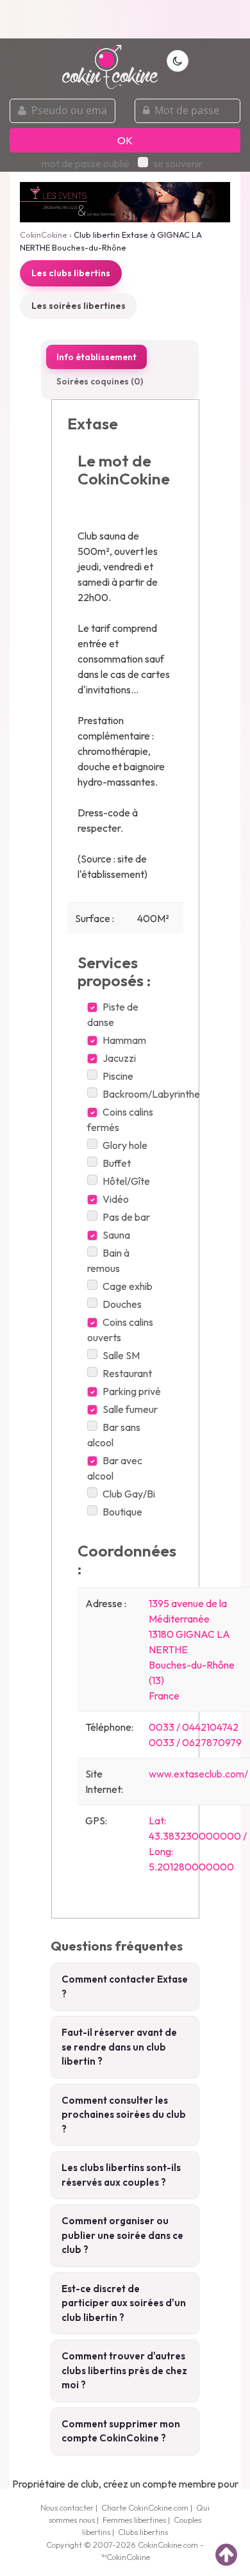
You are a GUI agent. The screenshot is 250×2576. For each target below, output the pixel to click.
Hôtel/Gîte (126, 1181)
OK (125, 140)
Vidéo (116, 1199)
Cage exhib (128, 1286)
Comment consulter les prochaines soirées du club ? (124, 2115)
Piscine (118, 1076)
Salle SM (121, 1355)
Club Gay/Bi (129, 1494)
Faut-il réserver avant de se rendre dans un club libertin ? (119, 2047)
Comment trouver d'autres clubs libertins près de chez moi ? (124, 2370)
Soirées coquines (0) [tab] (100, 381)
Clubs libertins (143, 2532)
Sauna (116, 1235)
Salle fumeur (130, 1409)
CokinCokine (44, 235)
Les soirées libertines (79, 306)
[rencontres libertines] (110, 60)
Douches (122, 1304)
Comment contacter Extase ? (125, 1986)
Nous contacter (67, 2507)
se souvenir (178, 163)
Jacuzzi (119, 1058)
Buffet (117, 1163)
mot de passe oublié (86, 163)
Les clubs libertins (71, 273)
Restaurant (127, 1373)
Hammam (124, 1040)
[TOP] (226, 2554)
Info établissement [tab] (96, 357)
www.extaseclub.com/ (198, 1774)
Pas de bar (126, 1217)
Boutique (122, 1512)
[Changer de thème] (178, 61)
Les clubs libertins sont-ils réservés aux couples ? (121, 2175)
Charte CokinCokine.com (145, 2507)
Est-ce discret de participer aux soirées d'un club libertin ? (124, 2303)
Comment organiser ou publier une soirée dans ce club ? (122, 2235)
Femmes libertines (134, 2520)
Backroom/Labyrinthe (151, 1094)
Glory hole (125, 1145)
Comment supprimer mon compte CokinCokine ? (121, 2431)
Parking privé (132, 1391)
